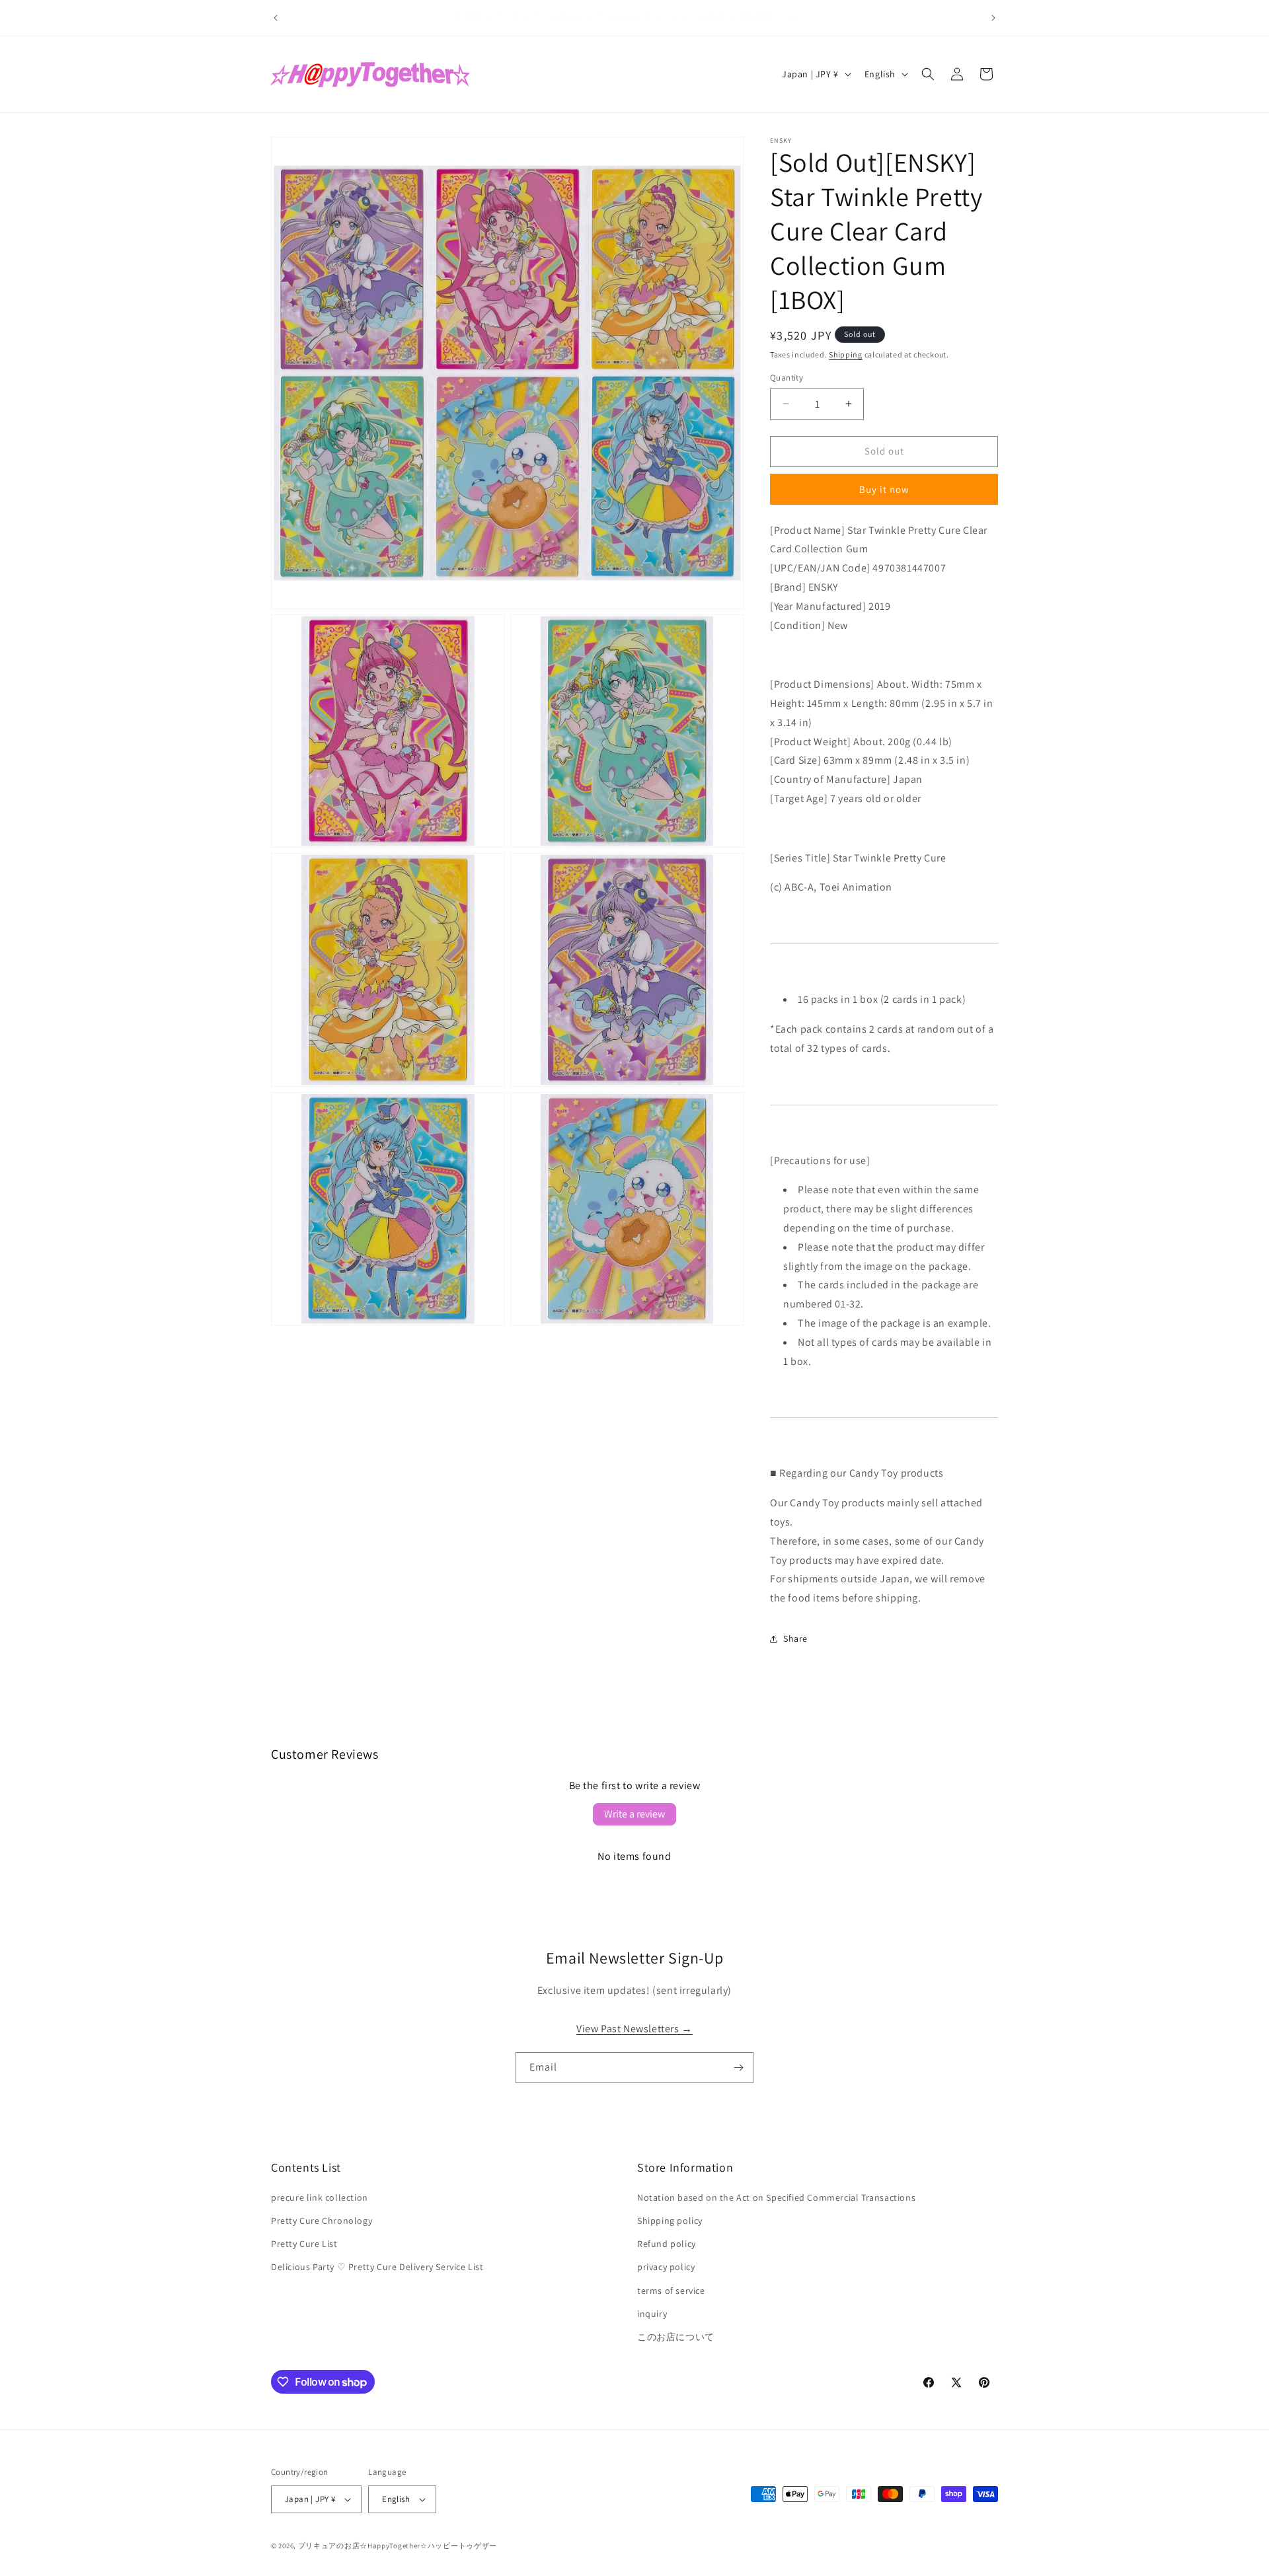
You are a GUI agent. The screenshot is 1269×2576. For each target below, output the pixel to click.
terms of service (671, 2291)
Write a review (634, 1814)
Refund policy (667, 2244)
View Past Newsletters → (634, 2029)
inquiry (652, 2314)
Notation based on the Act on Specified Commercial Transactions (776, 2197)
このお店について (676, 2337)
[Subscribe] (738, 2068)
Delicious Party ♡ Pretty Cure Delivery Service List (377, 2267)
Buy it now (884, 489)
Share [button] (795, 1638)
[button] (928, 74)
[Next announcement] (993, 18)
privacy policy (666, 2267)
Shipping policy (670, 2221)
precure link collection (320, 2197)
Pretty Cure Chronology (322, 2221)
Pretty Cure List (304, 2244)
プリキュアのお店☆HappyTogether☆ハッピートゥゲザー (398, 2546)
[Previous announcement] (276, 18)
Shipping (846, 354)
